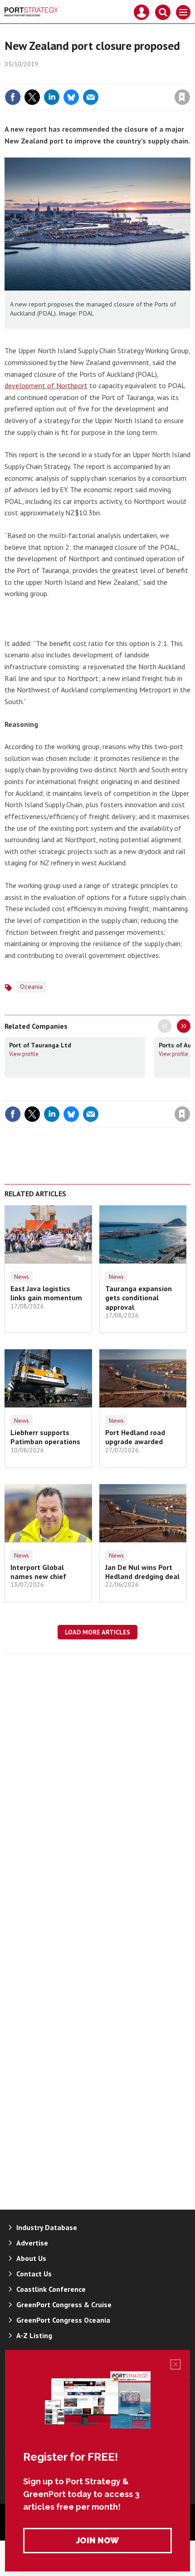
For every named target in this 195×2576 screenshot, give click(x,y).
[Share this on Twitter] (32, 97)
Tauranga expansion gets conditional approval (139, 1298)
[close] (189, 78)
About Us (31, 2258)
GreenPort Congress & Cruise (64, 2305)
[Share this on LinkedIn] (52, 97)
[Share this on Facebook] (13, 97)
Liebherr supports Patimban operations (45, 1437)
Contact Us (34, 2274)
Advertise (32, 2243)
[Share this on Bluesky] (71, 97)
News (22, 1277)
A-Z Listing (34, 2335)
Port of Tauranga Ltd (40, 1045)
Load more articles (97, 1632)
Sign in (75, 78)
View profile (24, 1054)
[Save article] (182, 97)
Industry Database (47, 2227)
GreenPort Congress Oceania (63, 2320)
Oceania (31, 987)
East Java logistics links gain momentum (46, 1293)
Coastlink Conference (51, 2289)
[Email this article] (91, 97)
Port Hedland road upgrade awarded (135, 1437)
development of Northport (46, 385)
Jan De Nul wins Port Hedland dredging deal (142, 1572)
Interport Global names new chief (38, 1572)
